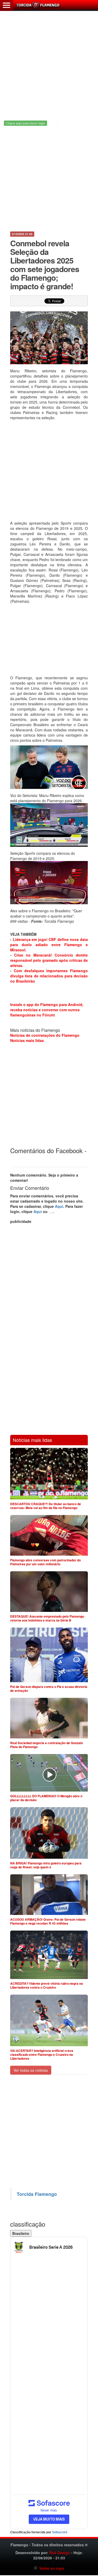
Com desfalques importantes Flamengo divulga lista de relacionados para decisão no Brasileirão (49, 976)
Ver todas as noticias (31, 2070)
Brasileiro (21, 2233)
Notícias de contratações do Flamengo (45, 1035)
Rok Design (60, 2553)
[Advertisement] (49, 61)
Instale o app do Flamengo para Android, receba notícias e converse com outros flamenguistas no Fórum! (47, 1010)
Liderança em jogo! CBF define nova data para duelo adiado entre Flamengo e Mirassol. (49, 945)
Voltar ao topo (51, 2568)
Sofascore (60, 2532)
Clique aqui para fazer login (25, 123)
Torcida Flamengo (37, 2194)
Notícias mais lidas (27, 1040)
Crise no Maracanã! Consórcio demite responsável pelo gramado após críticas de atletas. (49, 960)
